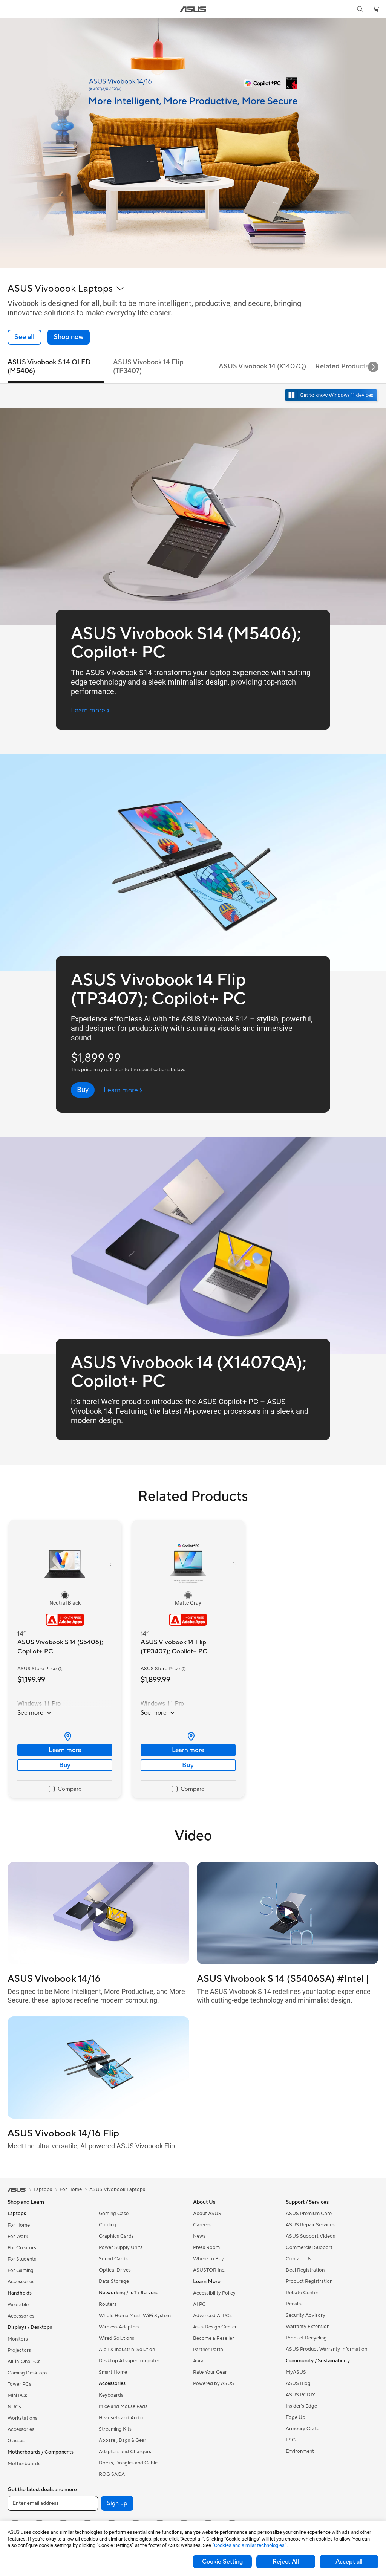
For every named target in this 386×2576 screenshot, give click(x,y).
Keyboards (111, 2395)
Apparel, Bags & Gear (123, 2440)
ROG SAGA (112, 2474)
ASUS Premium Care (309, 2214)
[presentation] (68, 1737)
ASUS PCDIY (300, 2395)
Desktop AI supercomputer (129, 2361)
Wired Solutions (116, 2338)
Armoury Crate (303, 2429)
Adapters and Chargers (125, 2452)
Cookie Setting (222, 2562)
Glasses (16, 2441)
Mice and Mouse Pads (123, 2406)
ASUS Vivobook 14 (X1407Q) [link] (262, 366)
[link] (193, 9)
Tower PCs (19, 2384)
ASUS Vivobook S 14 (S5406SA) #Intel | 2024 (283, 1979)
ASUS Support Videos (310, 2236)
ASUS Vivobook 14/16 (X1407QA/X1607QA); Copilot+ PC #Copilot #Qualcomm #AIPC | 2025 (87, 1979)
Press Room (206, 2247)
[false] (69, 337)
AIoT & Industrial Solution (127, 2350)
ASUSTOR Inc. (209, 2270)
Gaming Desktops (28, 2373)
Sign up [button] (117, 2503)
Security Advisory (306, 2315)
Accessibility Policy (214, 2293)
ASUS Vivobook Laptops (117, 2189)
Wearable (18, 2305)
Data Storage (114, 2281)
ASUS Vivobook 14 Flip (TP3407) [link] (148, 367)
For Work (18, 2237)
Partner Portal (209, 2350)
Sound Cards (113, 2259)
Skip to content (9, 23)
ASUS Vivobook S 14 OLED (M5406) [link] (49, 367)
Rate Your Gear (210, 2372)
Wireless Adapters (119, 2327)
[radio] (65, 1595)
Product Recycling (306, 2338)
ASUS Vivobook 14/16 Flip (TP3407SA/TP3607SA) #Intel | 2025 (88, 2133)
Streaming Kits (115, 2429)
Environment (300, 2451)
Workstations (22, 2418)
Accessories (21, 2282)
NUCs (14, 2407)
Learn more (65, 1750)
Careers (202, 2225)
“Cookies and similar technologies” (249, 2545)
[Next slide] (373, 367)
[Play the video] (98, 1913)
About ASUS (207, 2214)
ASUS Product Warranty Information (326, 2349)
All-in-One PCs (24, 2362)
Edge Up (296, 2417)
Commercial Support (309, 2247)
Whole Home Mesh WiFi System (135, 2316)
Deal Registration (305, 2270)
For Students (22, 2259)
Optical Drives (115, 2270)
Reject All (286, 2562)
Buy (65, 1765)
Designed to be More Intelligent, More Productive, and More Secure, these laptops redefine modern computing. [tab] (96, 1996)
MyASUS (296, 2372)
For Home (19, 2225)
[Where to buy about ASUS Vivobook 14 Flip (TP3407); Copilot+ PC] (188, 1737)
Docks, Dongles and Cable (128, 2463)
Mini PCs (17, 2396)
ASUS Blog (298, 2383)
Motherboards (24, 2464)
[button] (10, 9)
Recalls (294, 2304)
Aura (198, 2361)
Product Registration (309, 2281)
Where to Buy (208, 2259)
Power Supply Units (121, 2247)
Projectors (19, 2350)
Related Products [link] (342, 366)
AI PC (199, 2304)
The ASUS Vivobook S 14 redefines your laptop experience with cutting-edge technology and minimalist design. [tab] (284, 1996)
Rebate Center (302, 2293)
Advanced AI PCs (212, 2316)
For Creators (22, 2248)
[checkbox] (65, 1789)
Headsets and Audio (121, 2418)
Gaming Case (114, 2214)
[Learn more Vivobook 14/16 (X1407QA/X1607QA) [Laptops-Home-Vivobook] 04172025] (193, 266)
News (199, 2236)
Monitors (18, 2339)
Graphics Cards (116, 2236)
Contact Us (299, 2259)
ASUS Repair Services (310, 2225)
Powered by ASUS (214, 2383)
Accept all (349, 2562)
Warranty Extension (308, 2327)
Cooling (108, 2225)
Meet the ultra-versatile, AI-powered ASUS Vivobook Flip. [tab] (92, 2146)
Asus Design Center (215, 2327)
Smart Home (113, 2372)
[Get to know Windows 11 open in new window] (332, 396)
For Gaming (21, 2270)
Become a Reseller (214, 2338)
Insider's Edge (301, 2406)
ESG (291, 2440)
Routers (108, 2304)
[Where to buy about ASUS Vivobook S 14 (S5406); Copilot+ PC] (65, 1737)
